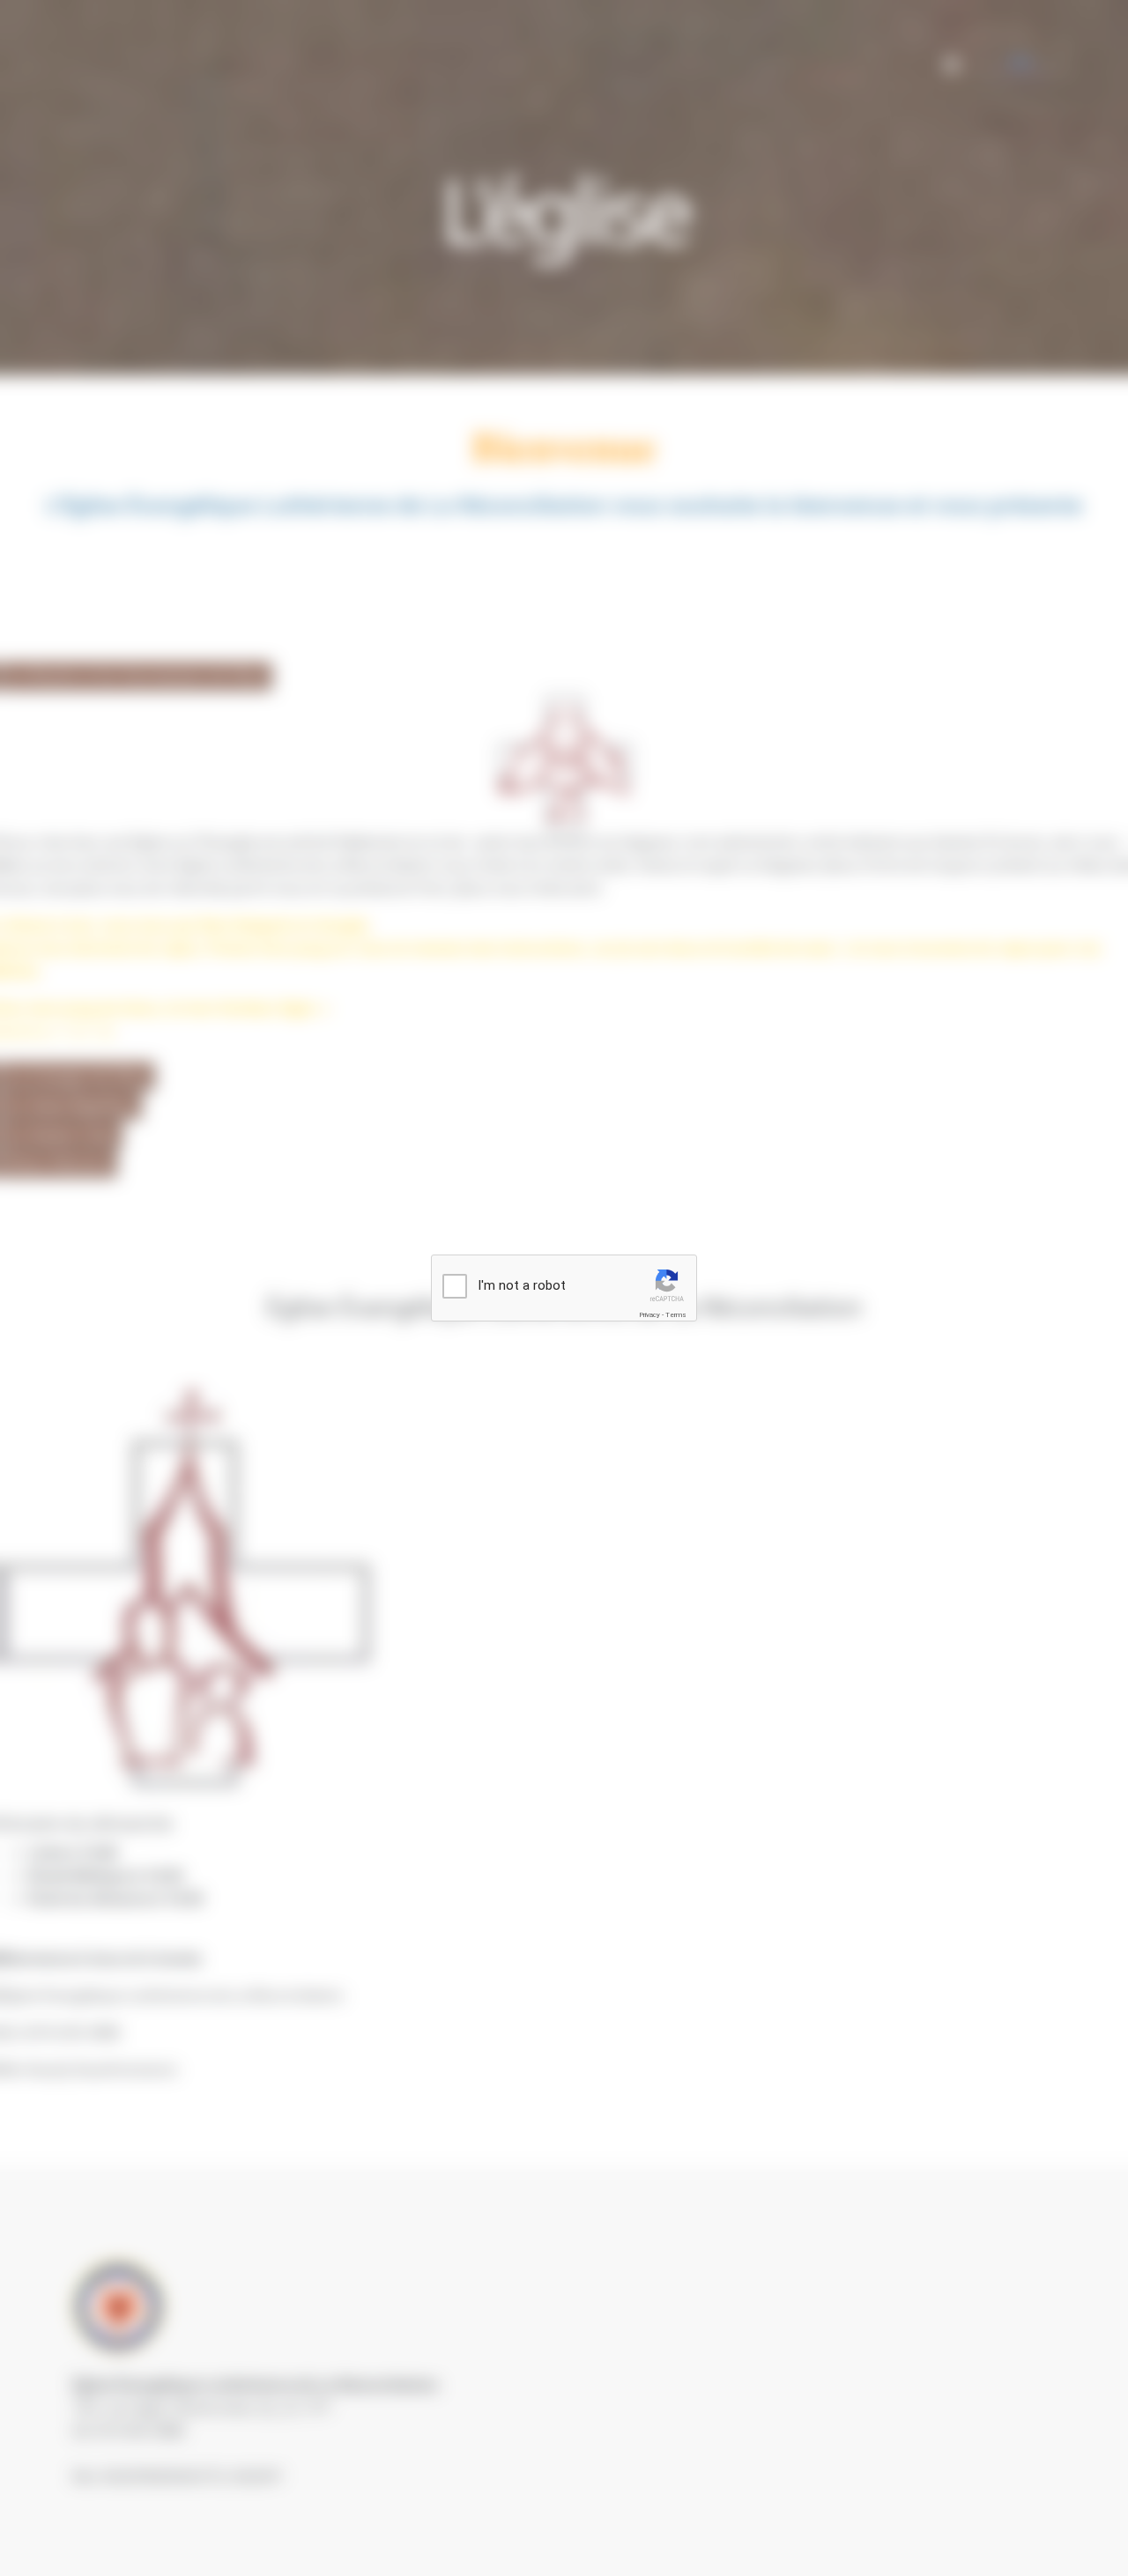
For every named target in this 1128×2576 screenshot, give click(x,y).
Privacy (649, 1315)
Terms (676, 1315)
